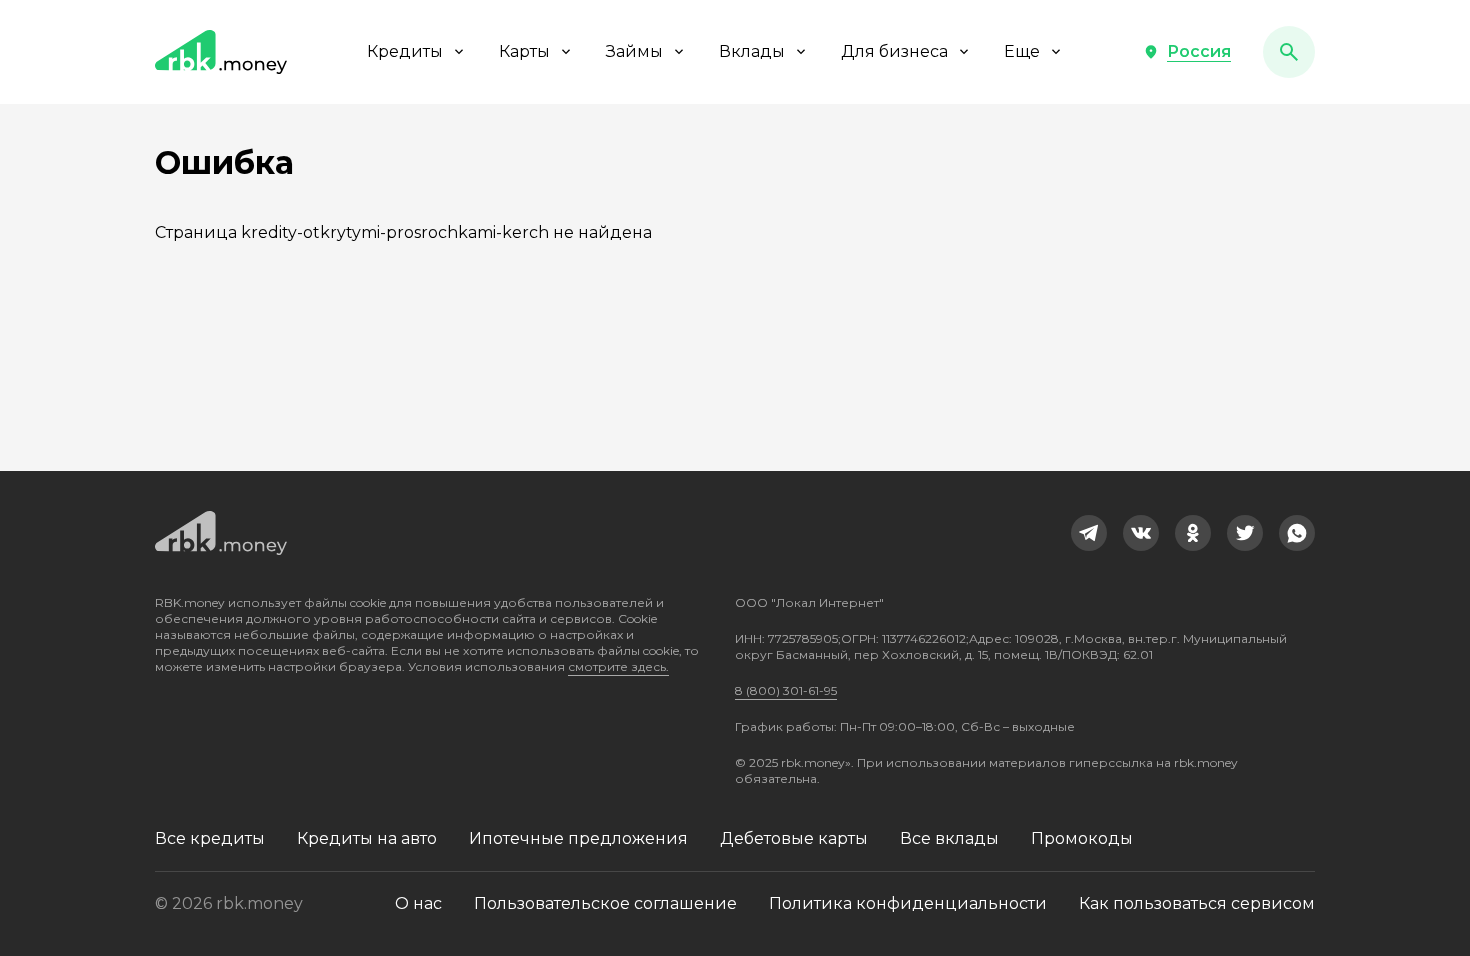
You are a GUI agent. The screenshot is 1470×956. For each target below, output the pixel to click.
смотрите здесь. (618, 666)
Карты (524, 51)
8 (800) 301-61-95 (786, 690)
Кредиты (405, 51)
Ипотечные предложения (578, 838)
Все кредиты (210, 838)
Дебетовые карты (794, 838)
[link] (1089, 533)
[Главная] (221, 52)
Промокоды (1082, 838)
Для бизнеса (894, 51)
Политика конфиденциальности (908, 903)
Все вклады (949, 838)
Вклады (752, 51)
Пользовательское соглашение (605, 903)
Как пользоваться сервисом (1197, 903)
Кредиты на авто (367, 838)
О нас (418, 903)
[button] (1187, 52)
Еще (1022, 51)
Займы (634, 51)
